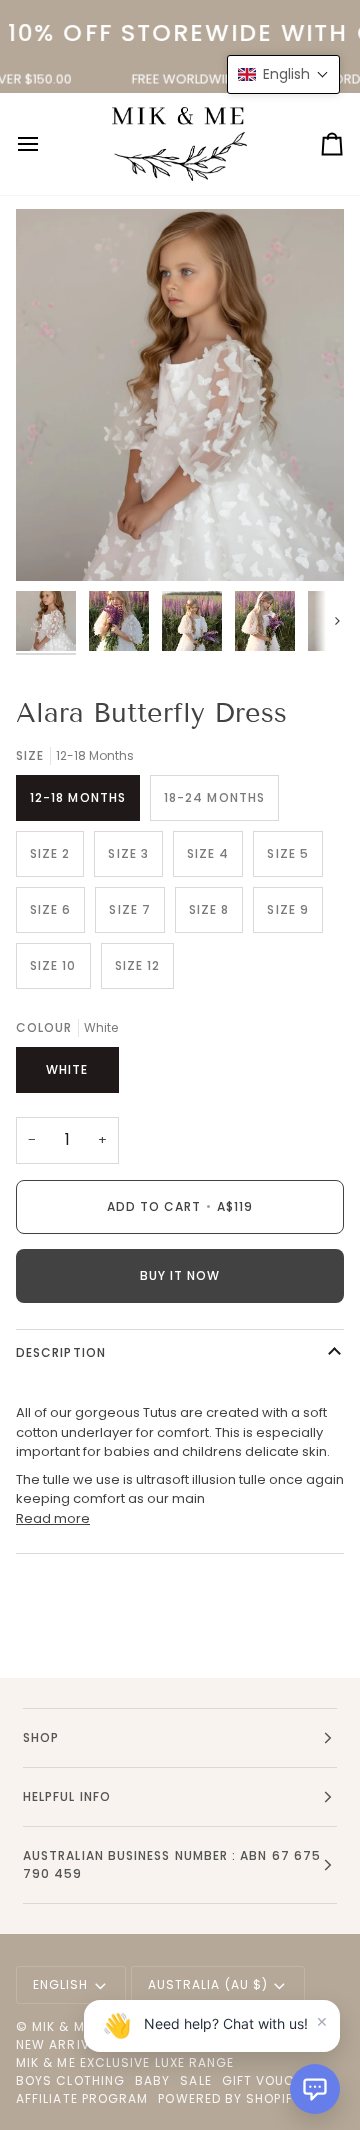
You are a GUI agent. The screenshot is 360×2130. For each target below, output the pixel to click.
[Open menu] (46, 144)
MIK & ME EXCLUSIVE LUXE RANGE (125, 2062)
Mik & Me (62, 2026)
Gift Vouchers (276, 2080)
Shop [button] (41, 1737)
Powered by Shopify (229, 2098)
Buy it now (180, 1275)
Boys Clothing (70, 2080)
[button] (315, 2089)
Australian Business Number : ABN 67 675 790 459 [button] (172, 1864)
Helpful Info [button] (67, 1796)
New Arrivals (65, 2044)
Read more (53, 1518)
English (61, 1984)
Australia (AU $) (208, 1984)
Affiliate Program (82, 2098)
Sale (195, 2080)
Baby (152, 2080)
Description (61, 1352)
